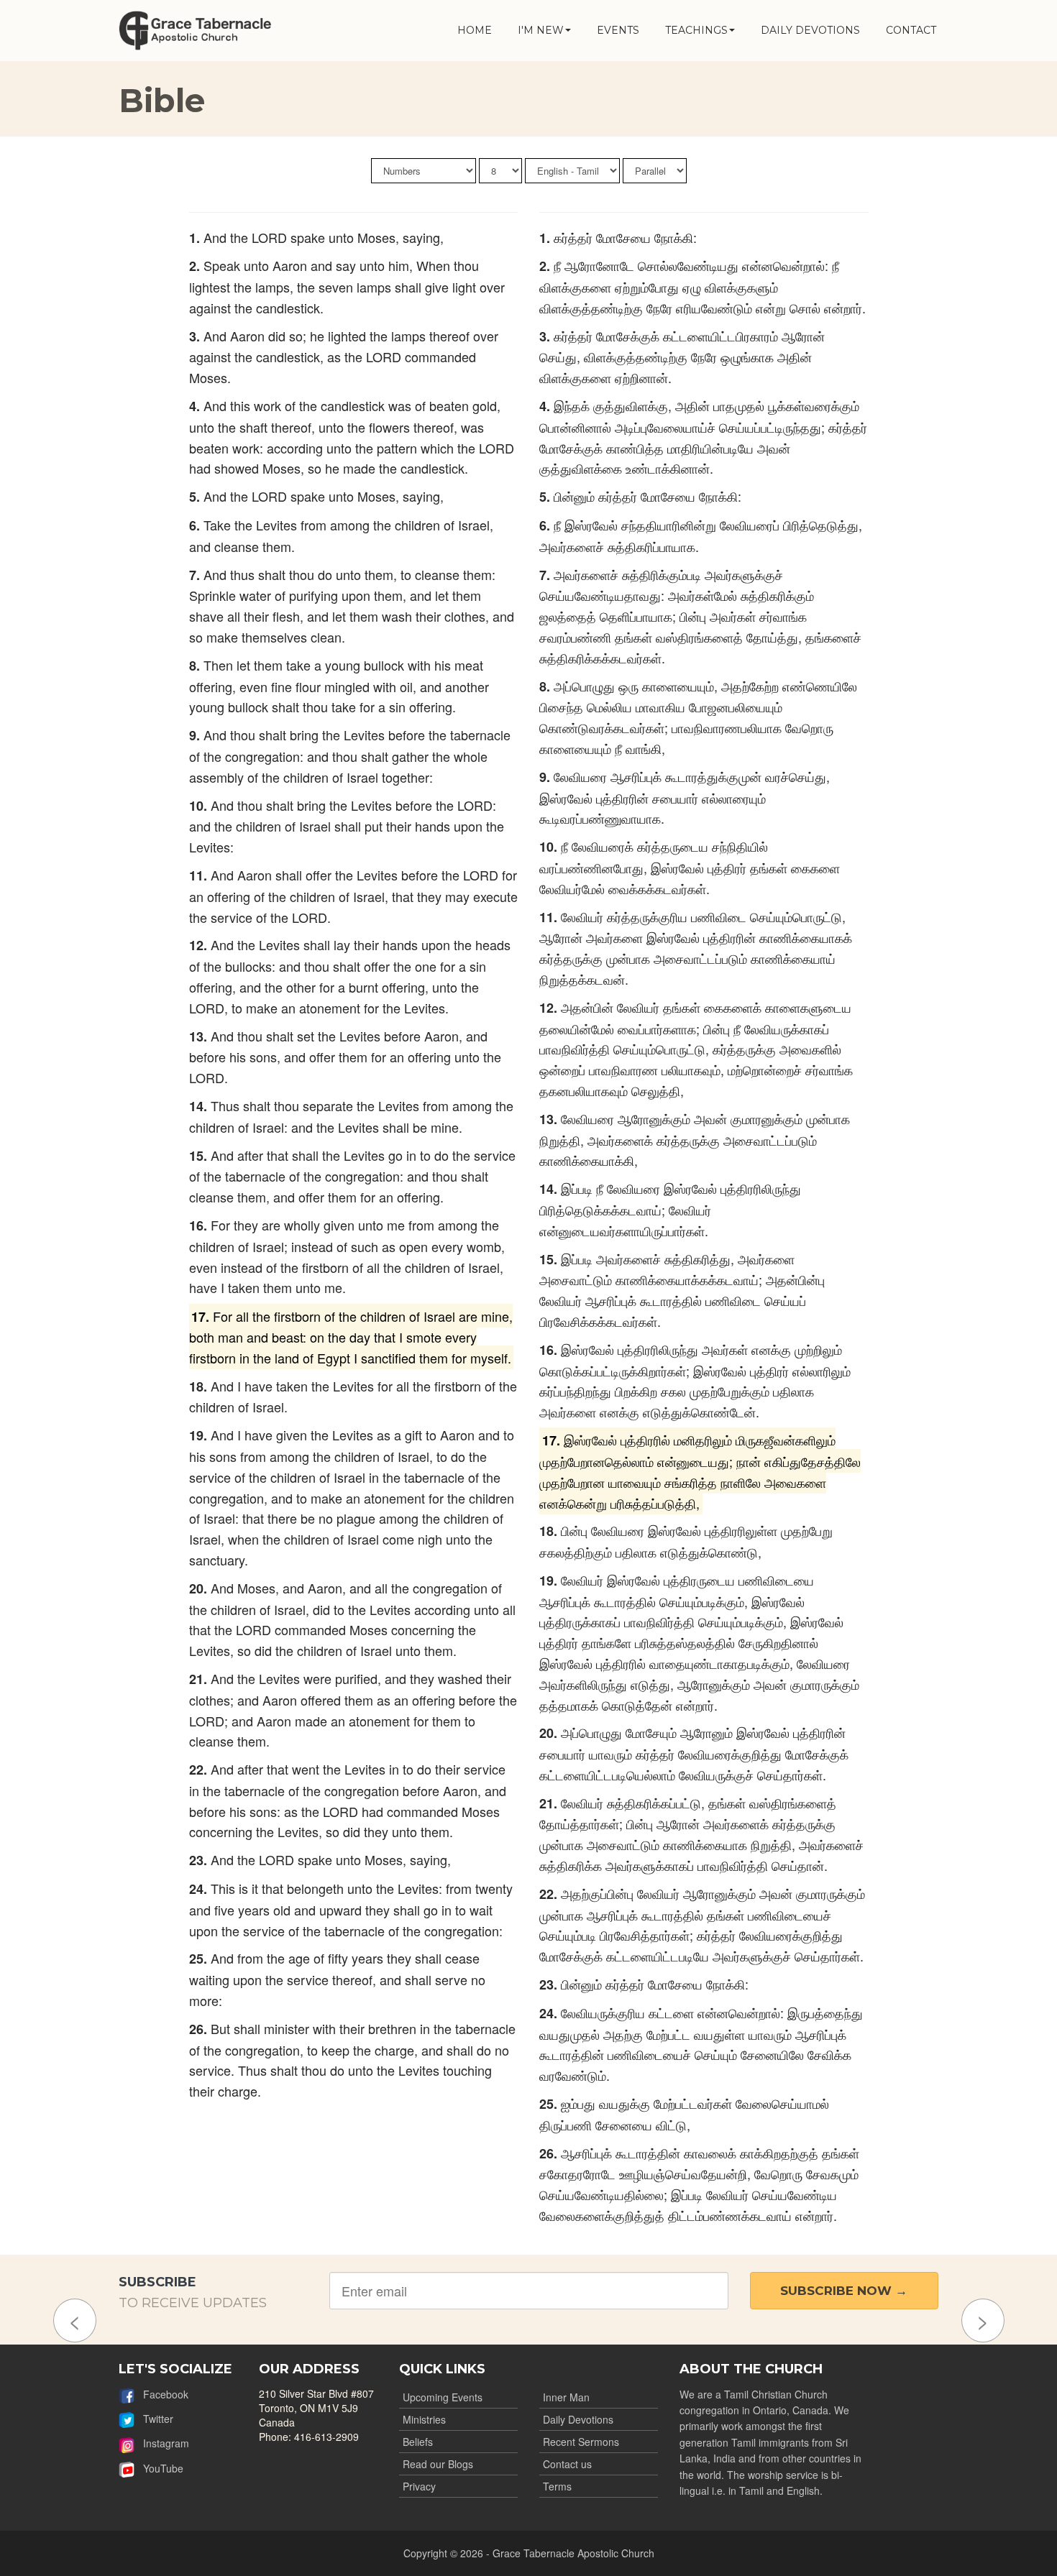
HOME (475, 30)
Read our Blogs (438, 2464)
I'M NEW (541, 30)
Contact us (567, 2464)
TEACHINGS (696, 30)
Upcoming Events (443, 2397)
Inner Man (566, 2397)
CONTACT (911, 30)
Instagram (162, 2443)
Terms (557, 2486)
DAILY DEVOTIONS (810, 30)
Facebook (161, 2394)
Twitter (154, 2419)
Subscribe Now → (844, 2291)
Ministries (424, 2419)
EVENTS (618, 30)
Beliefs (418, 2442)
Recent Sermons (581, 2442)
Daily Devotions (578, 2419)
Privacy (419, 2486)
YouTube (159, 2468)
